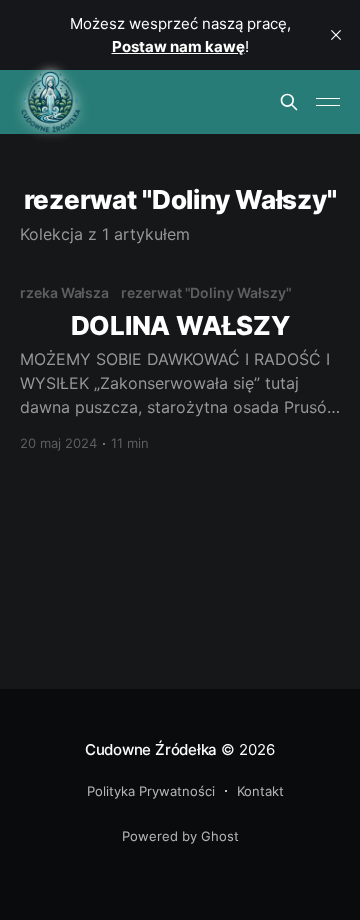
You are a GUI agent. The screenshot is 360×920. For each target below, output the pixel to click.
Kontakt (260, 791)
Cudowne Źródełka (151, 749)
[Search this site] (289, 102)
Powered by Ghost (180, 836)
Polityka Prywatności (151, 791)
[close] (336, 35)
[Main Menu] (328, 102)
